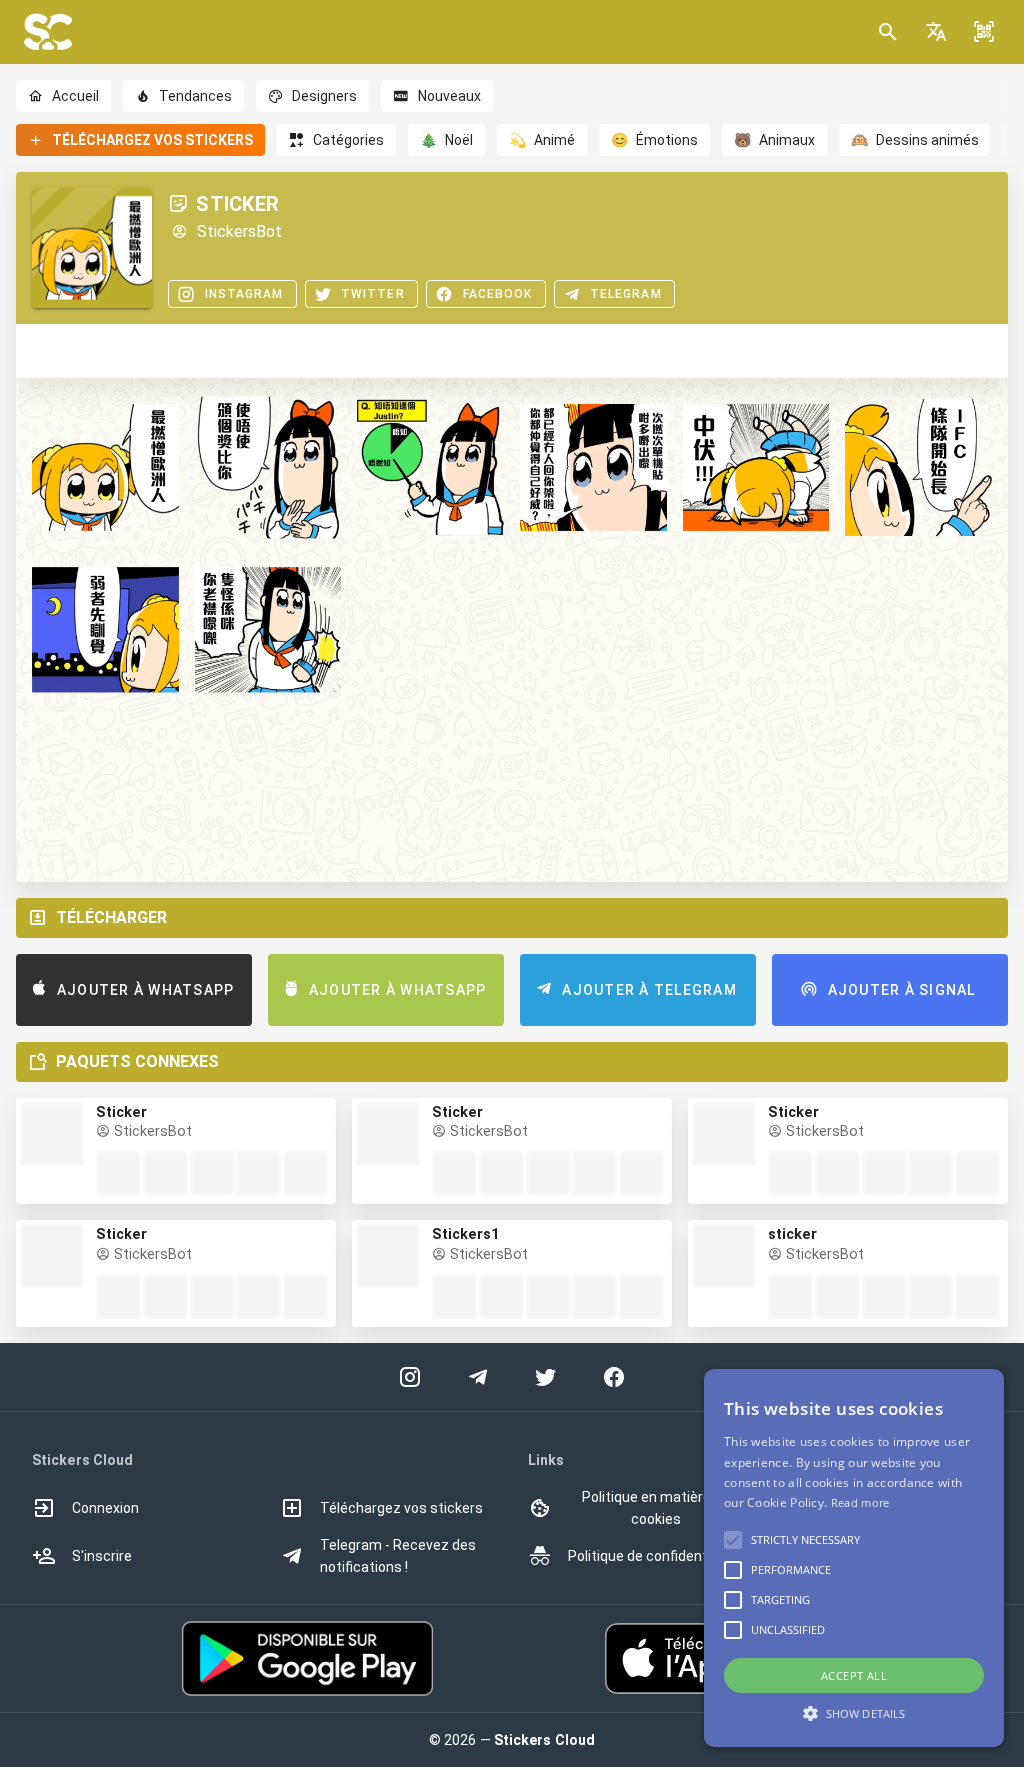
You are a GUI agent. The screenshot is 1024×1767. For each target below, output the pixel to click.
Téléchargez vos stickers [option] (401, 1508)
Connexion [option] (105, 1508)
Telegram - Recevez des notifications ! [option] (398, 1556)
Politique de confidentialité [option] (653, 1556)
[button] (936, 32)
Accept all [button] (854, 1675)
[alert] (854, 1558)
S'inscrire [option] (102, 1556)
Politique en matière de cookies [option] (656, 1508)
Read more (860, 1502)
